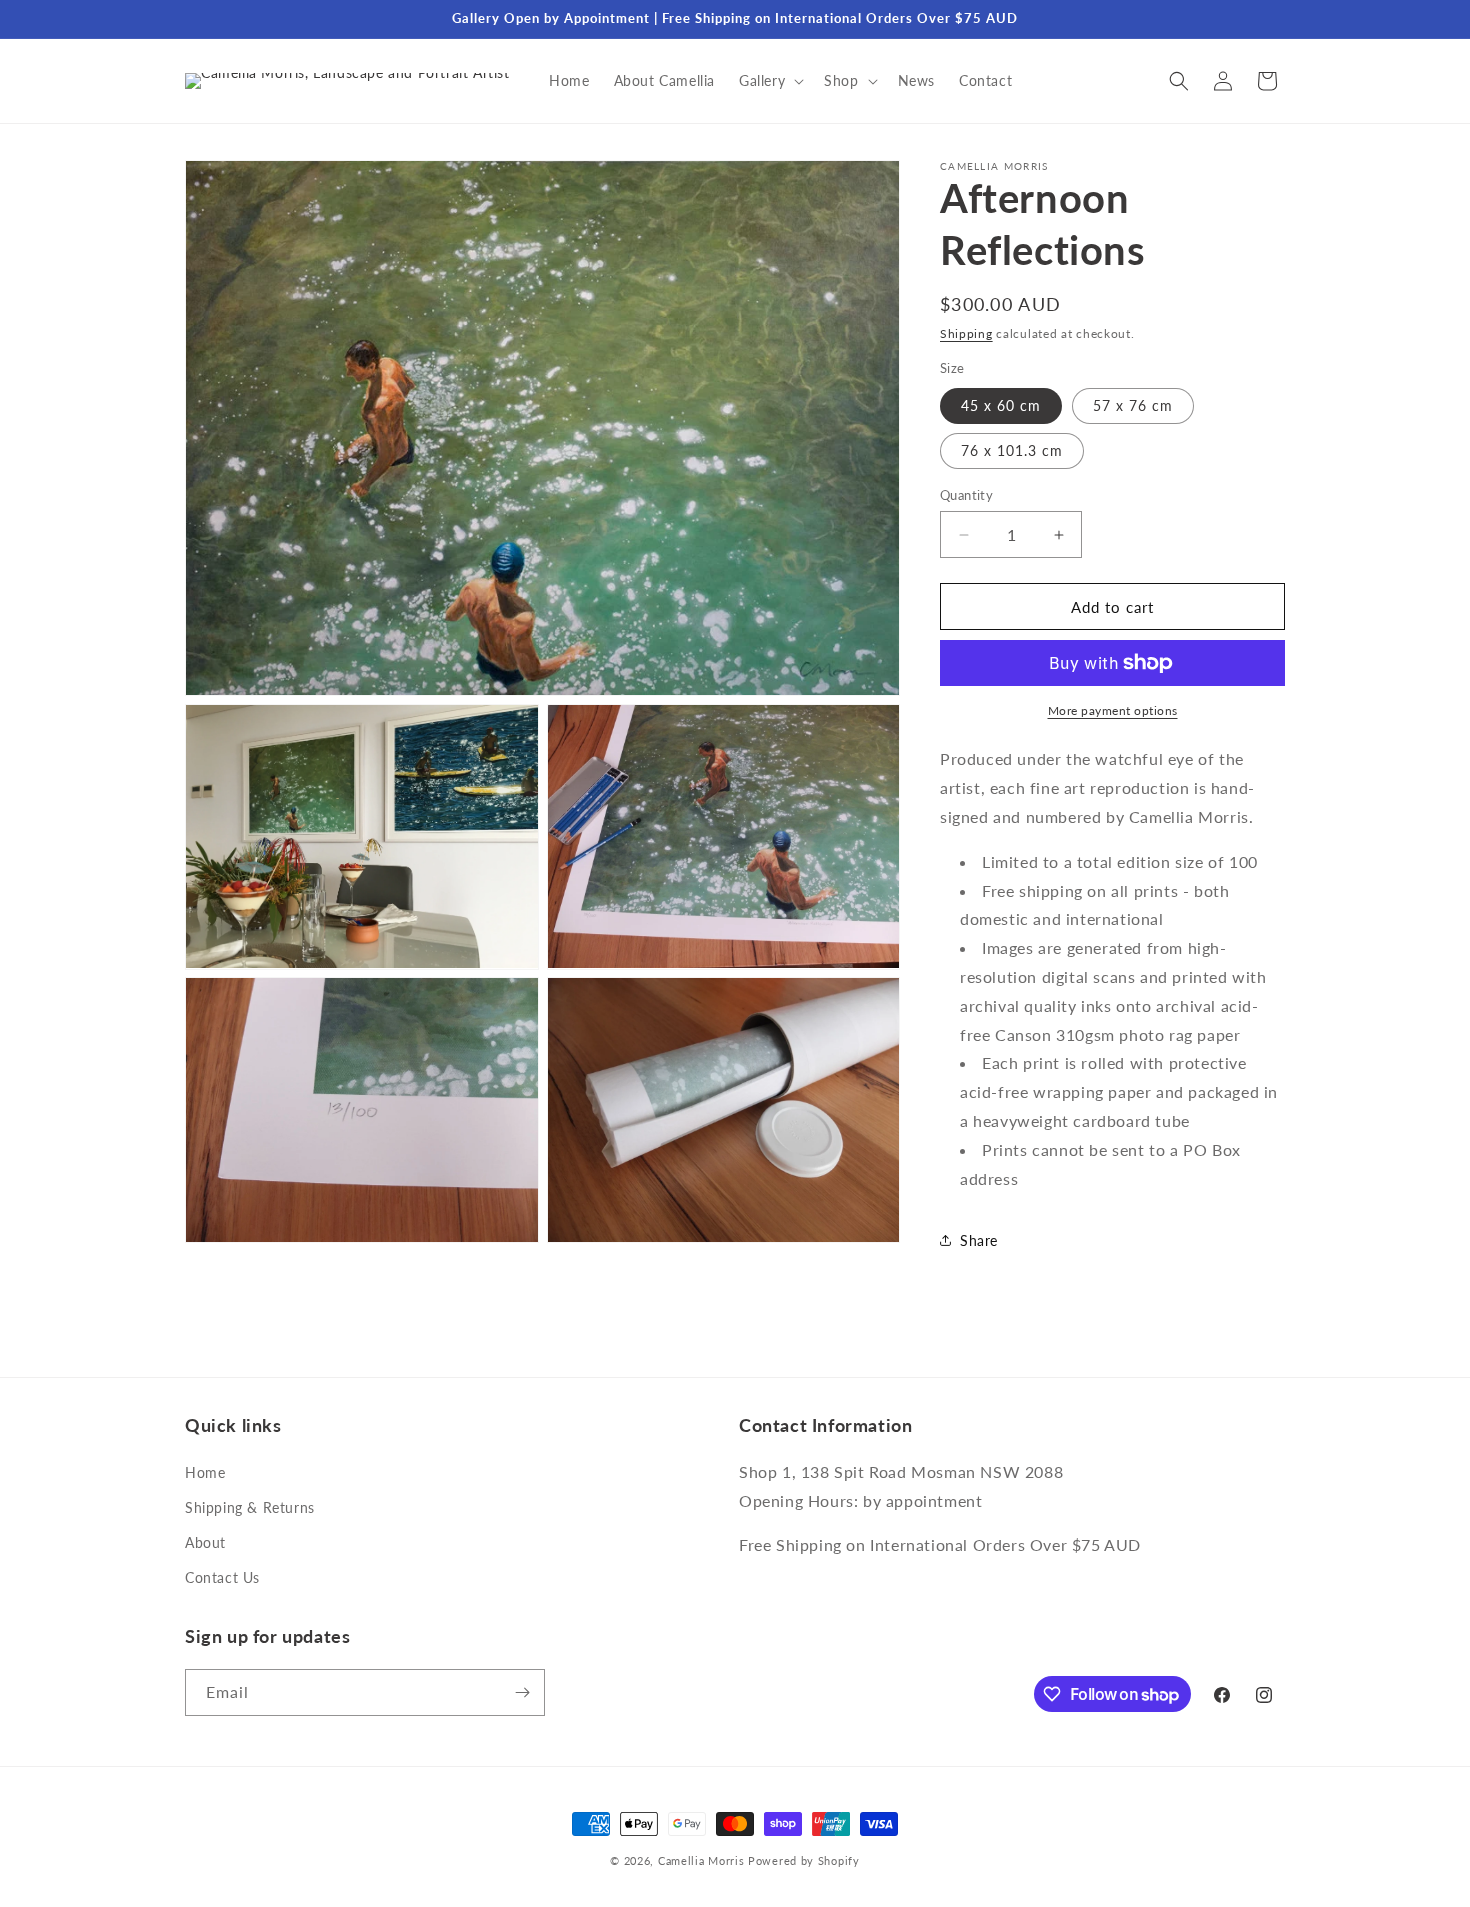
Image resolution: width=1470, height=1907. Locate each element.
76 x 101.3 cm (1012, 450)
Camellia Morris (701, 1860)
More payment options (1113, 710)
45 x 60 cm (1001, 405)
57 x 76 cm (1133, 405)
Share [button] (979, 1240)
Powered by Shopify (804, 1860)
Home (205, 1472)
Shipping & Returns (250, 1507)
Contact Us (222, 1577)
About (205, 1542)
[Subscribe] (522, 1692)
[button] (769, 81)
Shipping (966, 333)
